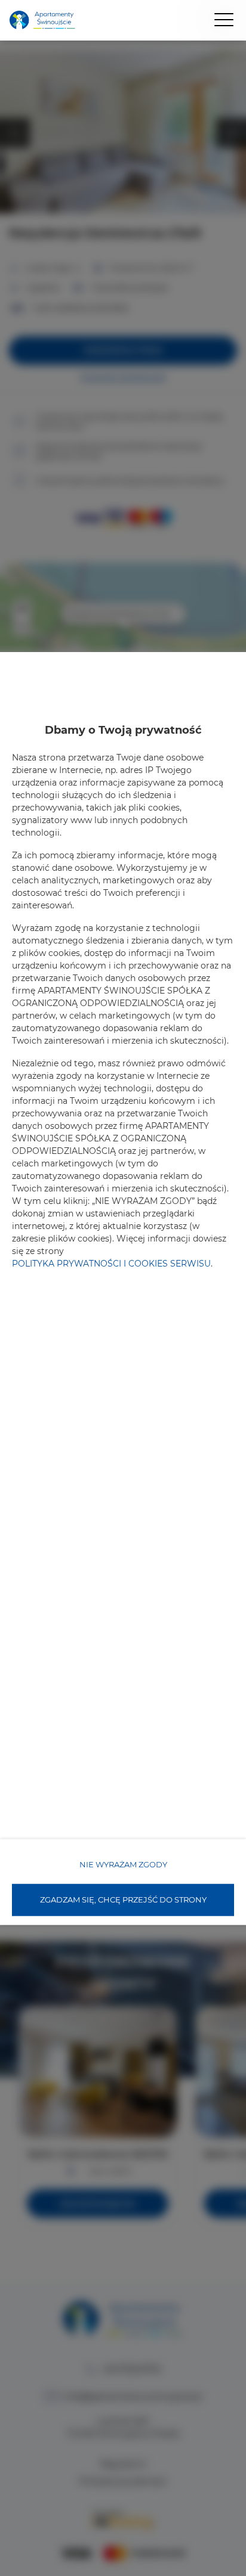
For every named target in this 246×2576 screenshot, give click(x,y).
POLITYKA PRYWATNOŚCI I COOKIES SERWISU (111, 1264)
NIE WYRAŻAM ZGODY (123, 1864)
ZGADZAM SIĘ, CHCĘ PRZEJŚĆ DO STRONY (123, 1900)
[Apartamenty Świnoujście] (42, 21)
